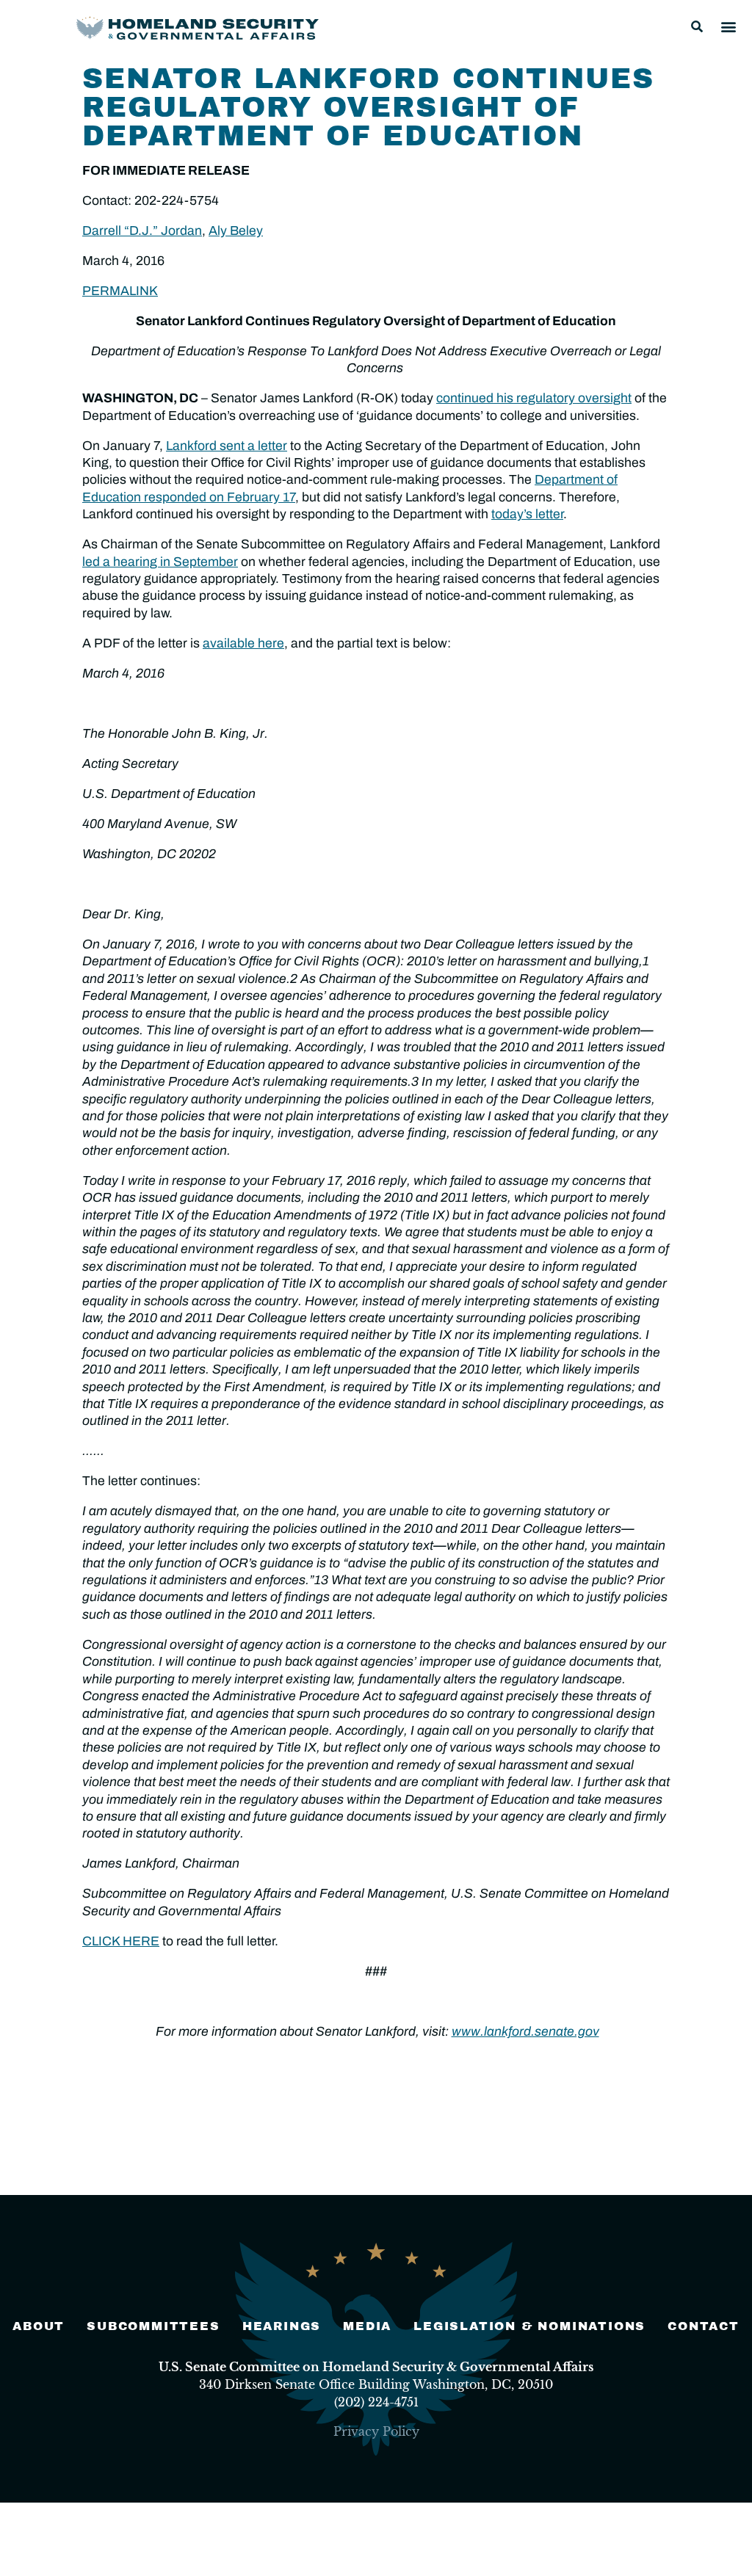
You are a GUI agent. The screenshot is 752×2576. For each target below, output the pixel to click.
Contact (704, 2326)
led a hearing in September (160, 562)
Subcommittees (153, 2326)
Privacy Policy (376, 2431)
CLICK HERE (121, 1941)
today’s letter (527, 514)
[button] (697, 26)
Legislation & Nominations (529, 2326)
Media (367, 2326)
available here (243, 643)
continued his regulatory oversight (534, 398)
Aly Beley (236, 231)
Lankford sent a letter (227, 446)
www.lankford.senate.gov (525, 2032)
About (39, 2326)
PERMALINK (120, 291)
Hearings (282, 2326)
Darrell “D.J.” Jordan (142, 231)
